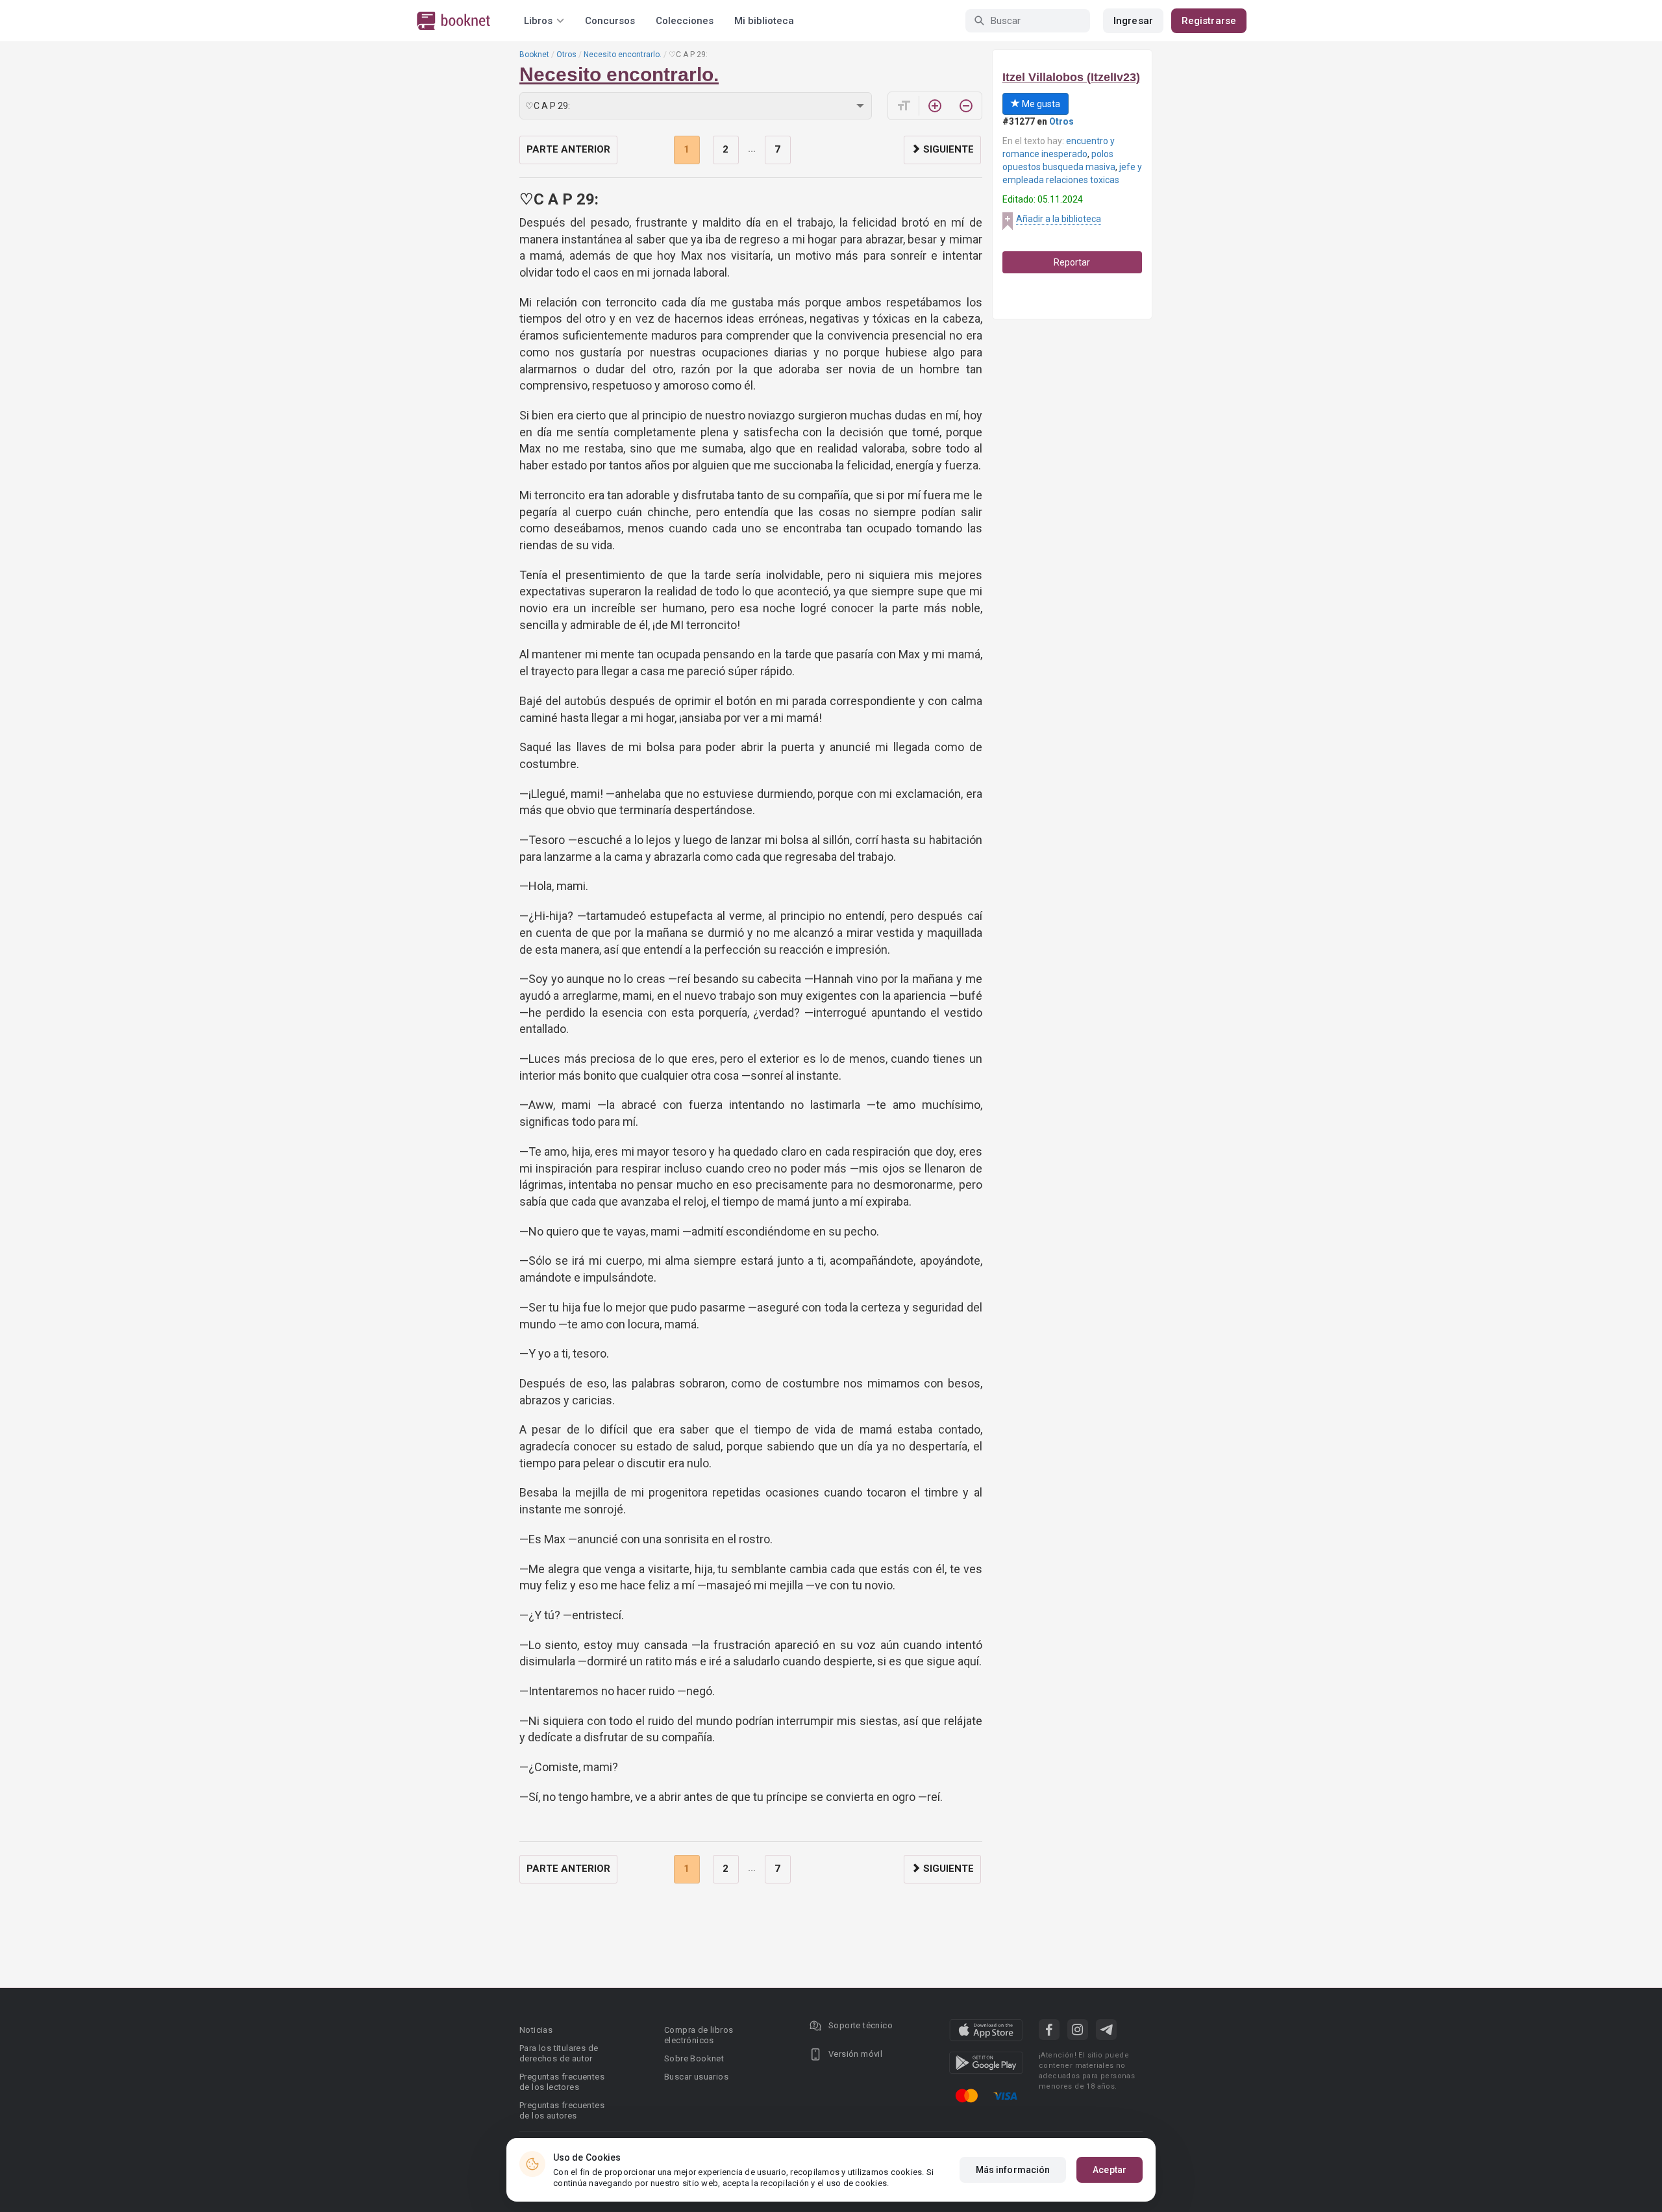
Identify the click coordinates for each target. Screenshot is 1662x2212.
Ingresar (1133, 21)
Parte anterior (568, 149)
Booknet (534, 55)
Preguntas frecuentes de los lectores (562, 2082)
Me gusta (1040, 104)
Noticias (536, 2030)
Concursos (610, 21)
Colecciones (685, 21)
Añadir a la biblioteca (1059, 219)
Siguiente (947, 149)
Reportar (1072, 262)
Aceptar (1110, 2170)
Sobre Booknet (694, 2058)
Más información (1013, 2170)
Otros (566, 55)
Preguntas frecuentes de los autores (562, 2110)
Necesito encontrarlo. (623, 55)
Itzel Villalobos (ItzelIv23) (1071, 77)
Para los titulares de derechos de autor (559, 2053)
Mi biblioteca (764, 21)
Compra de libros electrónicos (699, 2035)
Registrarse (1209, 21)
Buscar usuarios (696, 2077)
